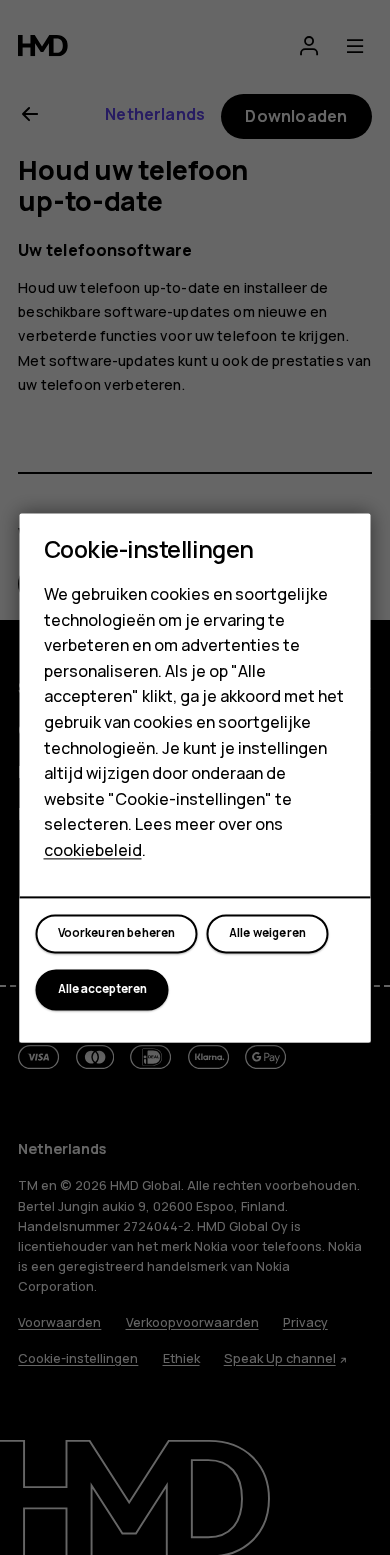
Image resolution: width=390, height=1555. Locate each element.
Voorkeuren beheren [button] (117, 933)
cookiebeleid (93, 850)
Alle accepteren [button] (102, 990)
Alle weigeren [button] (267, 933)
